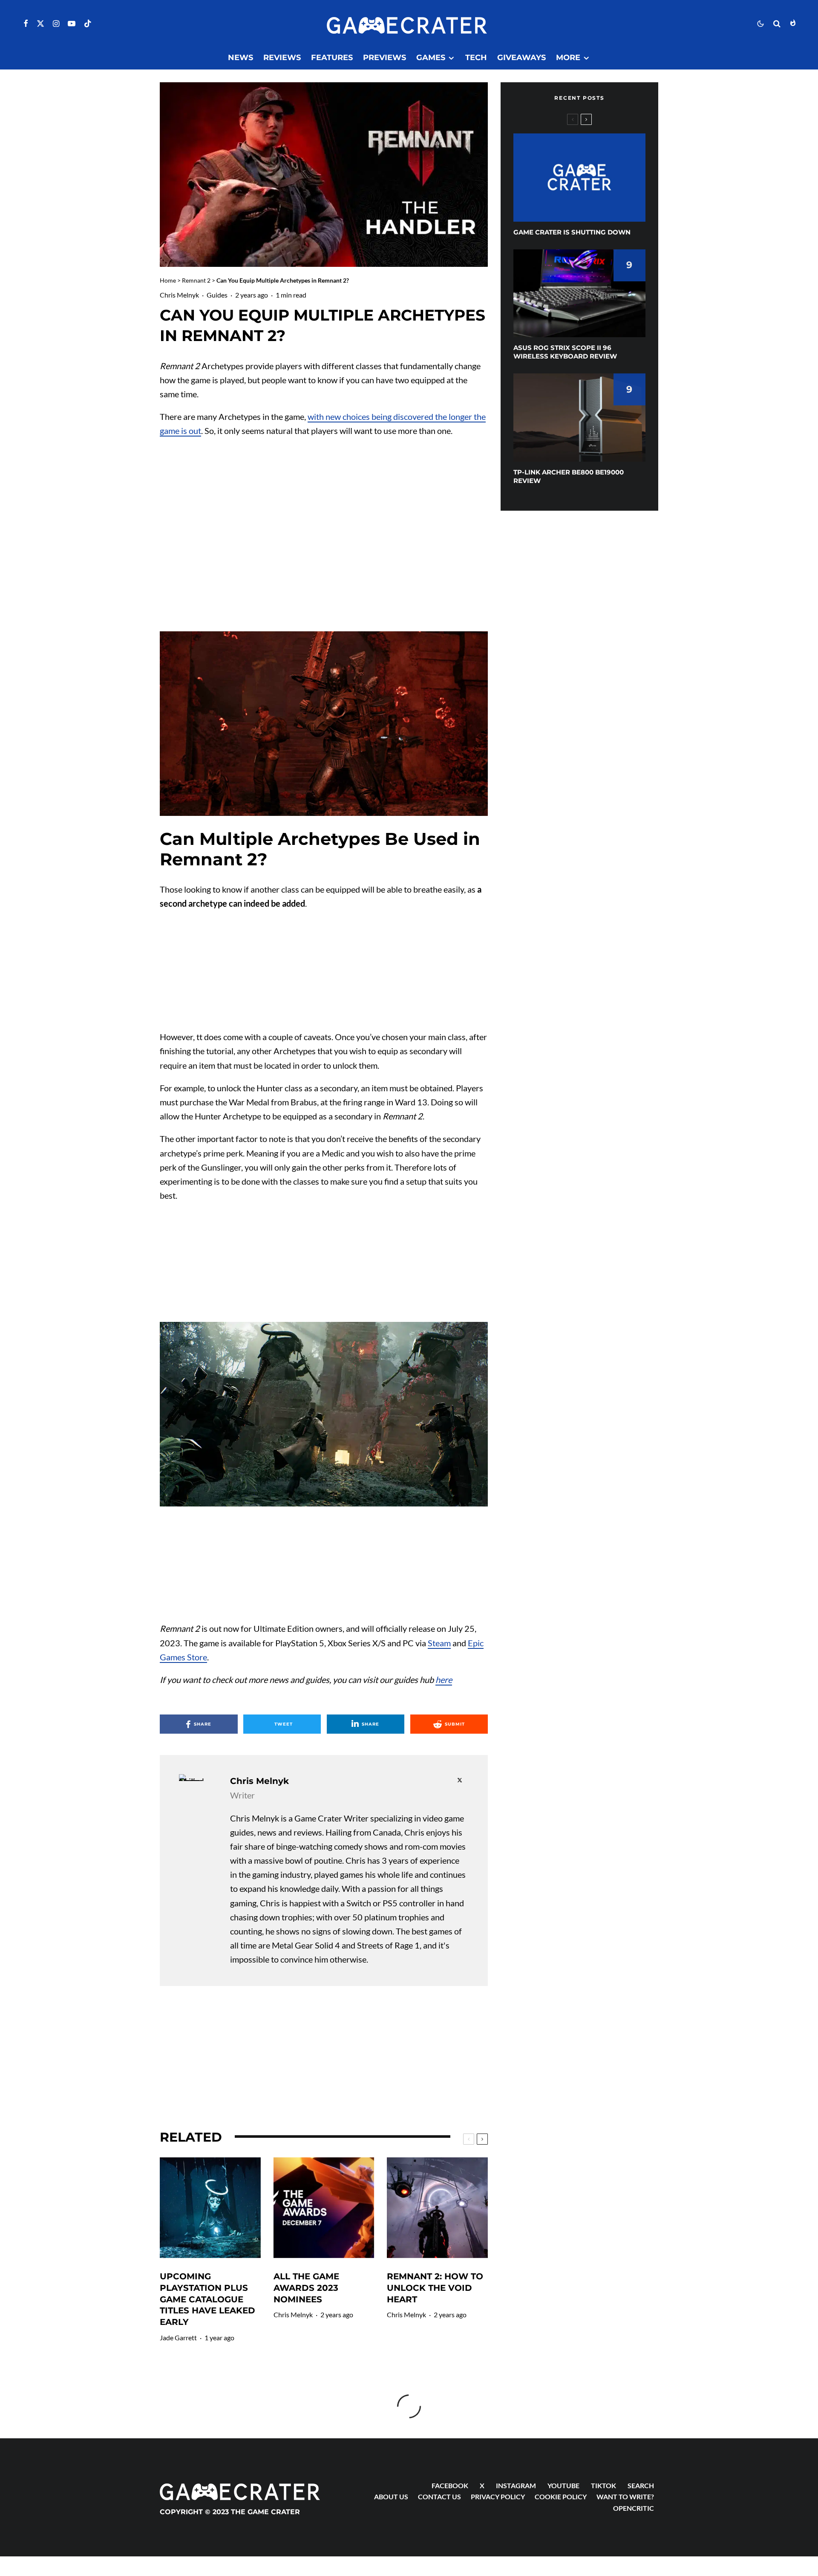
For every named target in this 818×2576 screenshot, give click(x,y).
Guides (217, 295)
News (241, 58)
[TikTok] (88, 23)
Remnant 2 (196, 280)
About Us (391, 2496)
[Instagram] (56, 23)
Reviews (282, 58)
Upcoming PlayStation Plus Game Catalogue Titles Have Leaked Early (207, 2299)
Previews (385, 58)
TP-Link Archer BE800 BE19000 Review (569, 476)
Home (168, 280)
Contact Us (439, 2496)
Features (332, 58)
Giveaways (521, 58)
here (444, 1680)
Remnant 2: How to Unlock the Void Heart (435, 2288)
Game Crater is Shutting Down (572, 232)
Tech (476, 58)
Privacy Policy (498, 2496)
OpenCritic (634, 2508)
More (568, 58)
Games (431, 58)
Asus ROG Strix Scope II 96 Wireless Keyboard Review (565, 352)
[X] (40, 23)
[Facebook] (26, 23)
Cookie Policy (561, 2496)
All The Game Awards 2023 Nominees (306, 2288)
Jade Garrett (178, 2337)
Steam (439, 1643)
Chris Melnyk (179, 295)
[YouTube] (72, 23)
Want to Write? (625, 2496)
